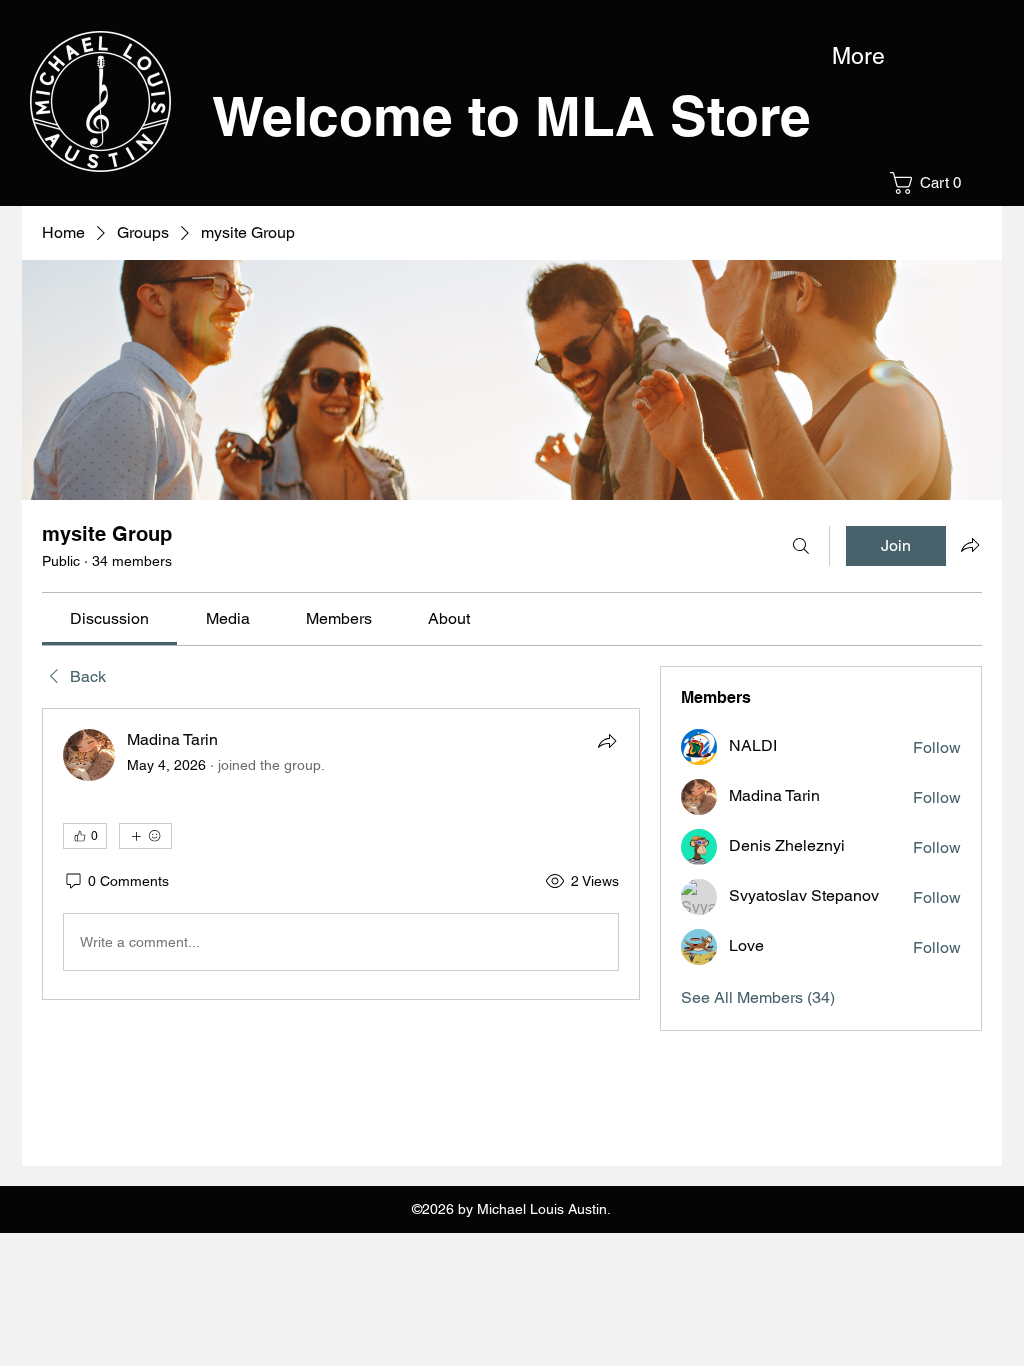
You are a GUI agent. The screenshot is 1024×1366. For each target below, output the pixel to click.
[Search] (801, 546)
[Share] (607, 741)
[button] (932, 183)
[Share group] (970, 545)
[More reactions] (145, 836)
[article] (341, 854)
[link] (109, 618)
